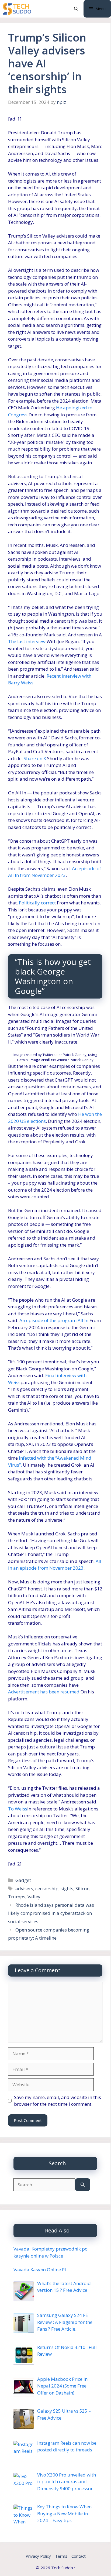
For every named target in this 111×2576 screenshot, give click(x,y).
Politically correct (37, 903)
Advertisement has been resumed (44, 1692)
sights (67, 1889)
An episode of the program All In (54, 1320)
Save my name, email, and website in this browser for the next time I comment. (58, 2101)
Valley (34, 1897)
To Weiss (18, 1809)
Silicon (82, 1889)
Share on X (35, 758)
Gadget (23, 1880)
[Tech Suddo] (17, 9)
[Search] (83, 2185)
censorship (47, 1889)
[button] (76, 9)
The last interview (27, 641)
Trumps (17, 1897)
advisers (24, 1889)
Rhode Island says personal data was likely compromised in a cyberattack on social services (51, 1913)
